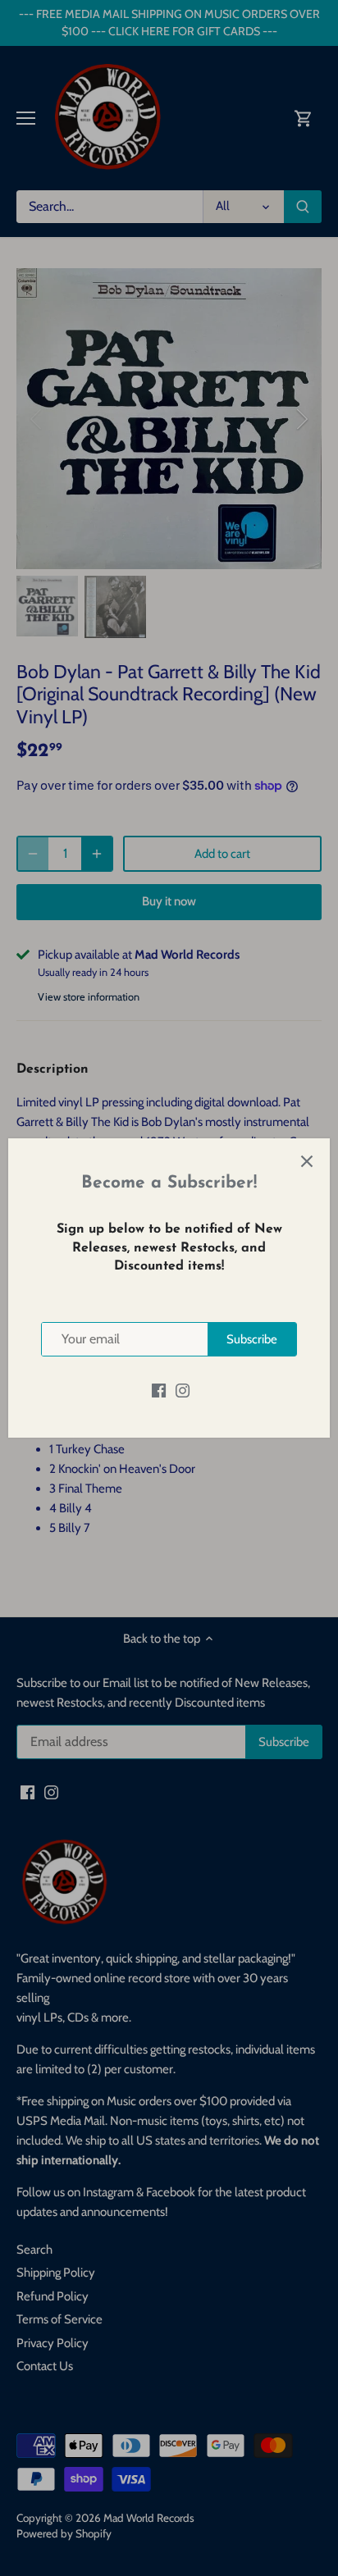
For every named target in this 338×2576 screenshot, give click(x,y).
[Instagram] (183, 1390)
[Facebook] (159, 1390)
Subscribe (252, 1339)
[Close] (307, 1161)
